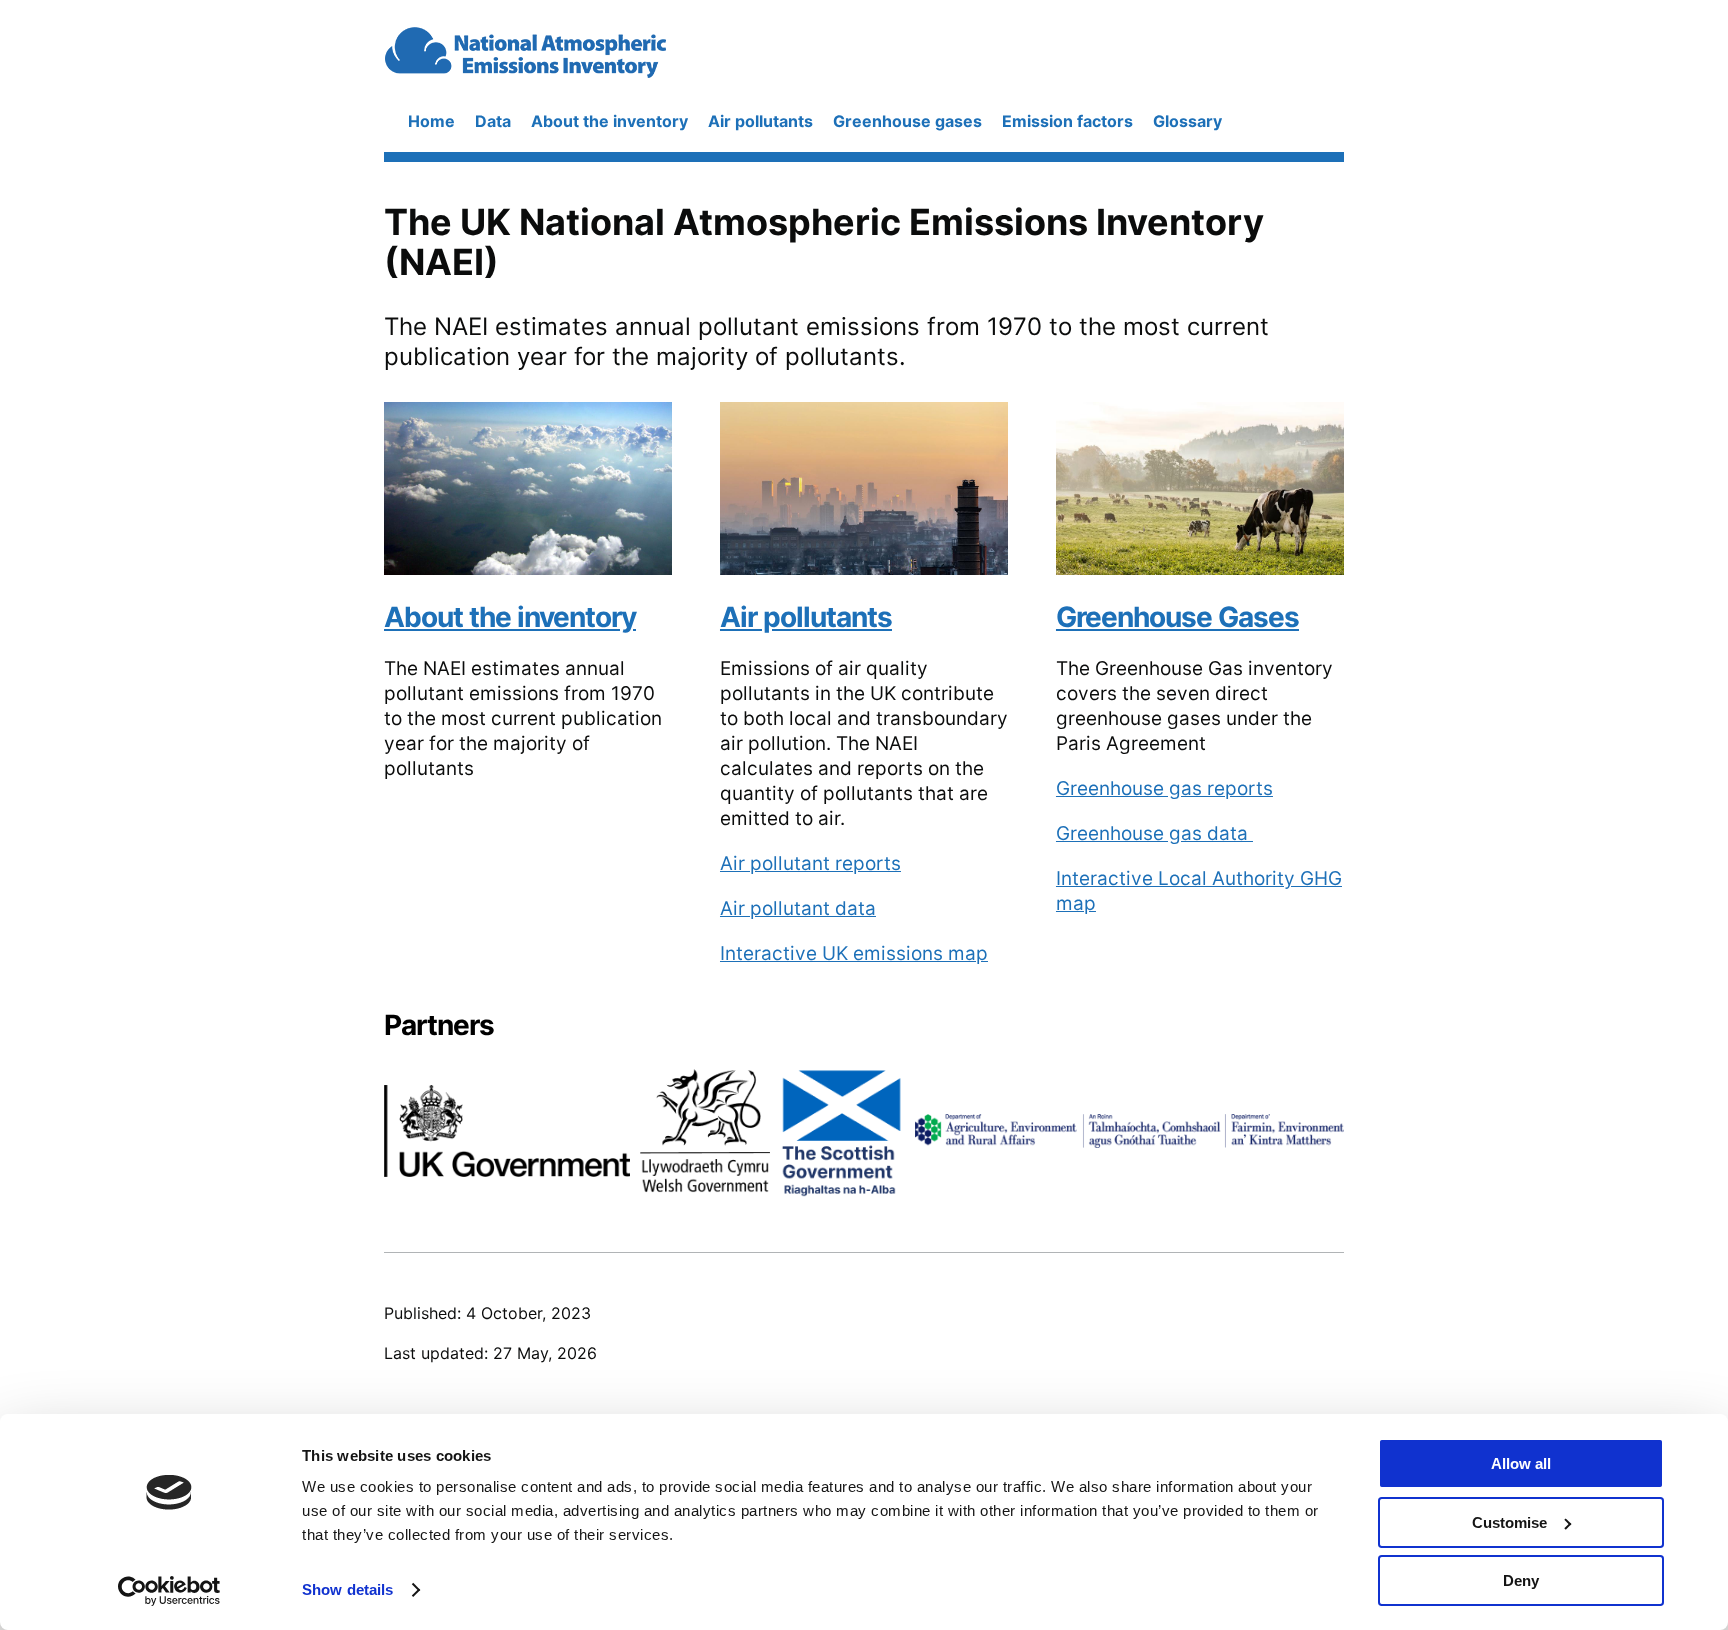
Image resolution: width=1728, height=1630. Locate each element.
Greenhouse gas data (1154, 833)
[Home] (582, 70)
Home (431, 121)
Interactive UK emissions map (854, 953)
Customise (1509, 1522)
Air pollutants (760, 121)
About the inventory (609, 121)
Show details (347, 1589)
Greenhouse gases (907, 121)
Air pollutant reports (810, 863)
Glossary (1187, 121)
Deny (1521, 1580)
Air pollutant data (798, 908)
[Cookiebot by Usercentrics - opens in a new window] (169, 1591)
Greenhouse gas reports (1164, 788)
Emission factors (1067, 121)
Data (493, 121)
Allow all (1521, 1463)
